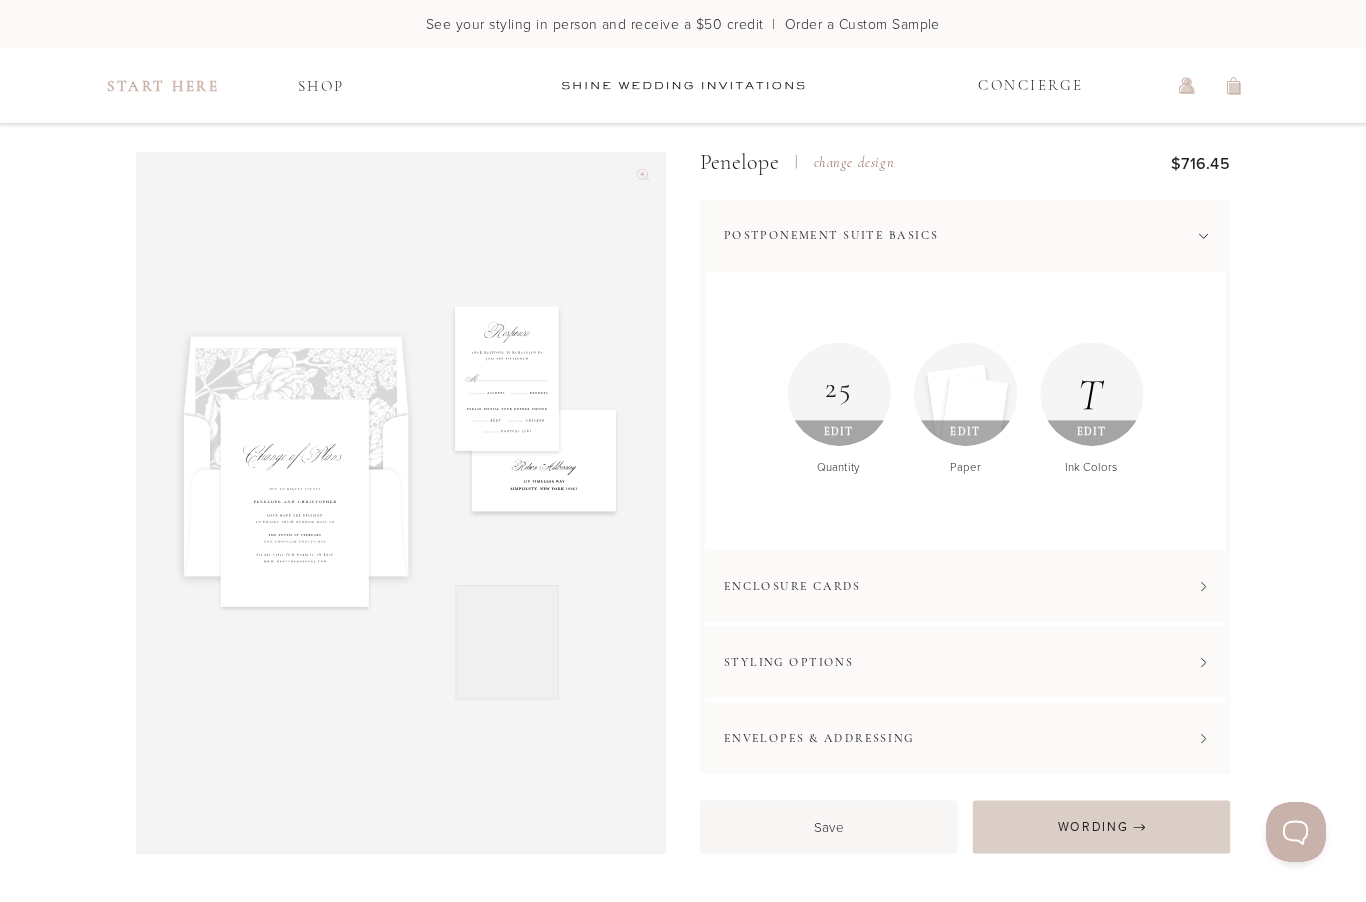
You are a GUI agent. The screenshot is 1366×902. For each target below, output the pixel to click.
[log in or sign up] (1187, 86)
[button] (965, 235)
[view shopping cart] (1235, 86)
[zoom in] (643, 176)
